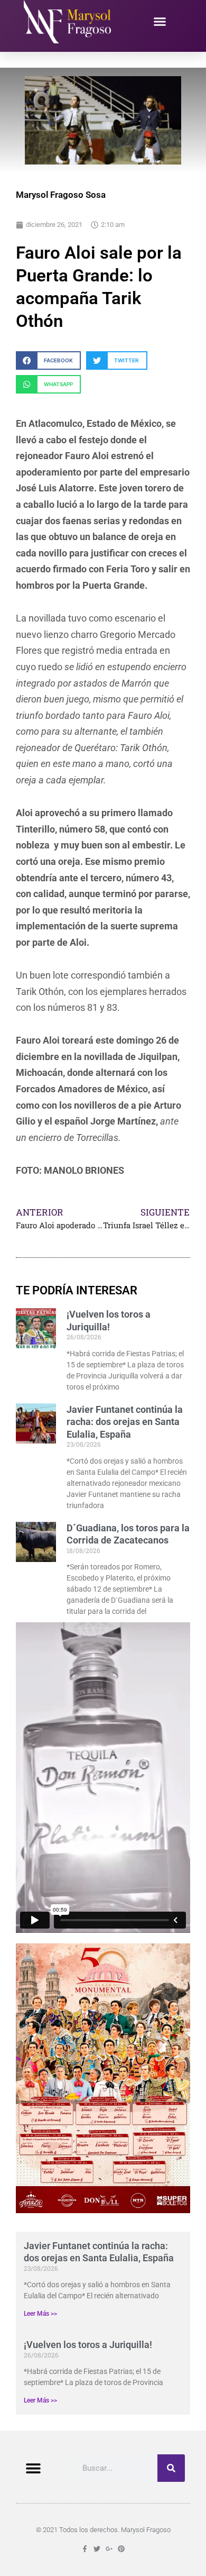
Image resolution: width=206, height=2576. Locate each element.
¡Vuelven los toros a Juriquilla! (88, 2345)
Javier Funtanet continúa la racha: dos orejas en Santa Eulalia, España (125, 1422)
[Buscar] (171, 2468)
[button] (160, 22)
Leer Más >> (40, 2314)
